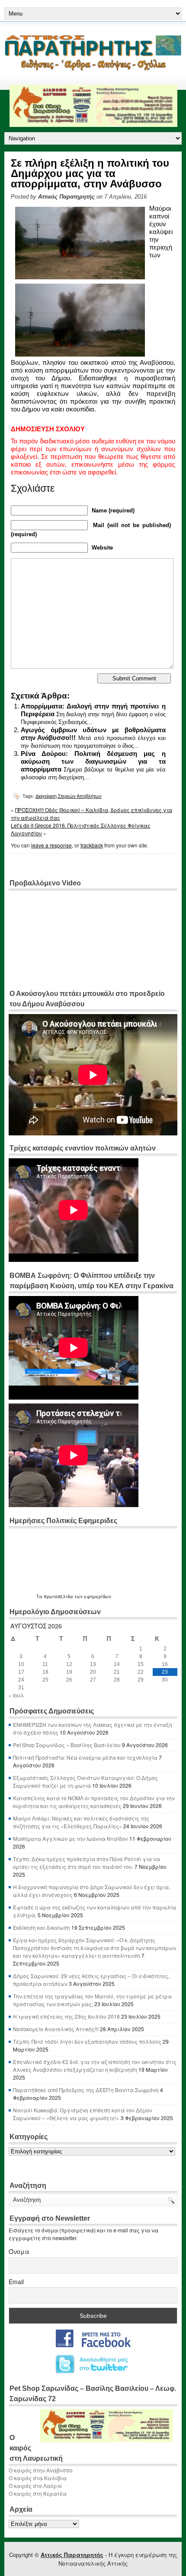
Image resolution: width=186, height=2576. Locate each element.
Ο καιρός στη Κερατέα (38, 2493)
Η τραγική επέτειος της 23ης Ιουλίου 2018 (66, 2016)
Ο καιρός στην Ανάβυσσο (41, 2470)
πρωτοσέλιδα (58, 1596)
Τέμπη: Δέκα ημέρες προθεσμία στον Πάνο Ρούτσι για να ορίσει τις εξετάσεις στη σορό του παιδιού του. (87, 1863)
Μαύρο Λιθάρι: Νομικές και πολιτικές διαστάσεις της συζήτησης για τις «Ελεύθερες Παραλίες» (81, 1822)
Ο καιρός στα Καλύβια (38, 2478)
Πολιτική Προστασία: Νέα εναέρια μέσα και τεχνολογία (85, 1757)
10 (21, 1664)
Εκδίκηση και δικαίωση (42, 1927)
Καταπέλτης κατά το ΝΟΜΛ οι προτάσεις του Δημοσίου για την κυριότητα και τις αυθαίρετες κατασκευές (94, 1802)
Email (16, 2282)
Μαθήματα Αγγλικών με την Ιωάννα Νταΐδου (71, 1838)
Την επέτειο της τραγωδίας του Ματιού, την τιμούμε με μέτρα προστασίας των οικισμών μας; (92, 2000)
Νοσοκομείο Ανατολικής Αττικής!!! (56, 2029)
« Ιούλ (16, 1695)
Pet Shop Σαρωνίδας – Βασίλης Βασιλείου (67, 1745)
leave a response (51, 845)
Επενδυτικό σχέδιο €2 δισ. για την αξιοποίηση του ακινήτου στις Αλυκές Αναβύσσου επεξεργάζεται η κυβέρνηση (95, 2066)
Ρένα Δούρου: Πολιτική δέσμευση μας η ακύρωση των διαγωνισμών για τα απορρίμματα (93, 761)
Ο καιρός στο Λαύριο (35, 2486)
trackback (92, 845)
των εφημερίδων (92, 1596)
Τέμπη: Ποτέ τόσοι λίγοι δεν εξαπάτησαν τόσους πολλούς (87, 2041)
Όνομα (19, 2251)
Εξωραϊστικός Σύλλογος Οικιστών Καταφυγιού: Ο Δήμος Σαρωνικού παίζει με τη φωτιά (85, 1781)
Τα (40, 1596)
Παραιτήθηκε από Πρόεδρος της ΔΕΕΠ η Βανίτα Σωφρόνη (86, 2090)
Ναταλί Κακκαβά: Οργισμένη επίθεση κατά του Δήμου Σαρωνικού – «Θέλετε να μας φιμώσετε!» (83, 2114)
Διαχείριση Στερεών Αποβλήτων (69, 796)
